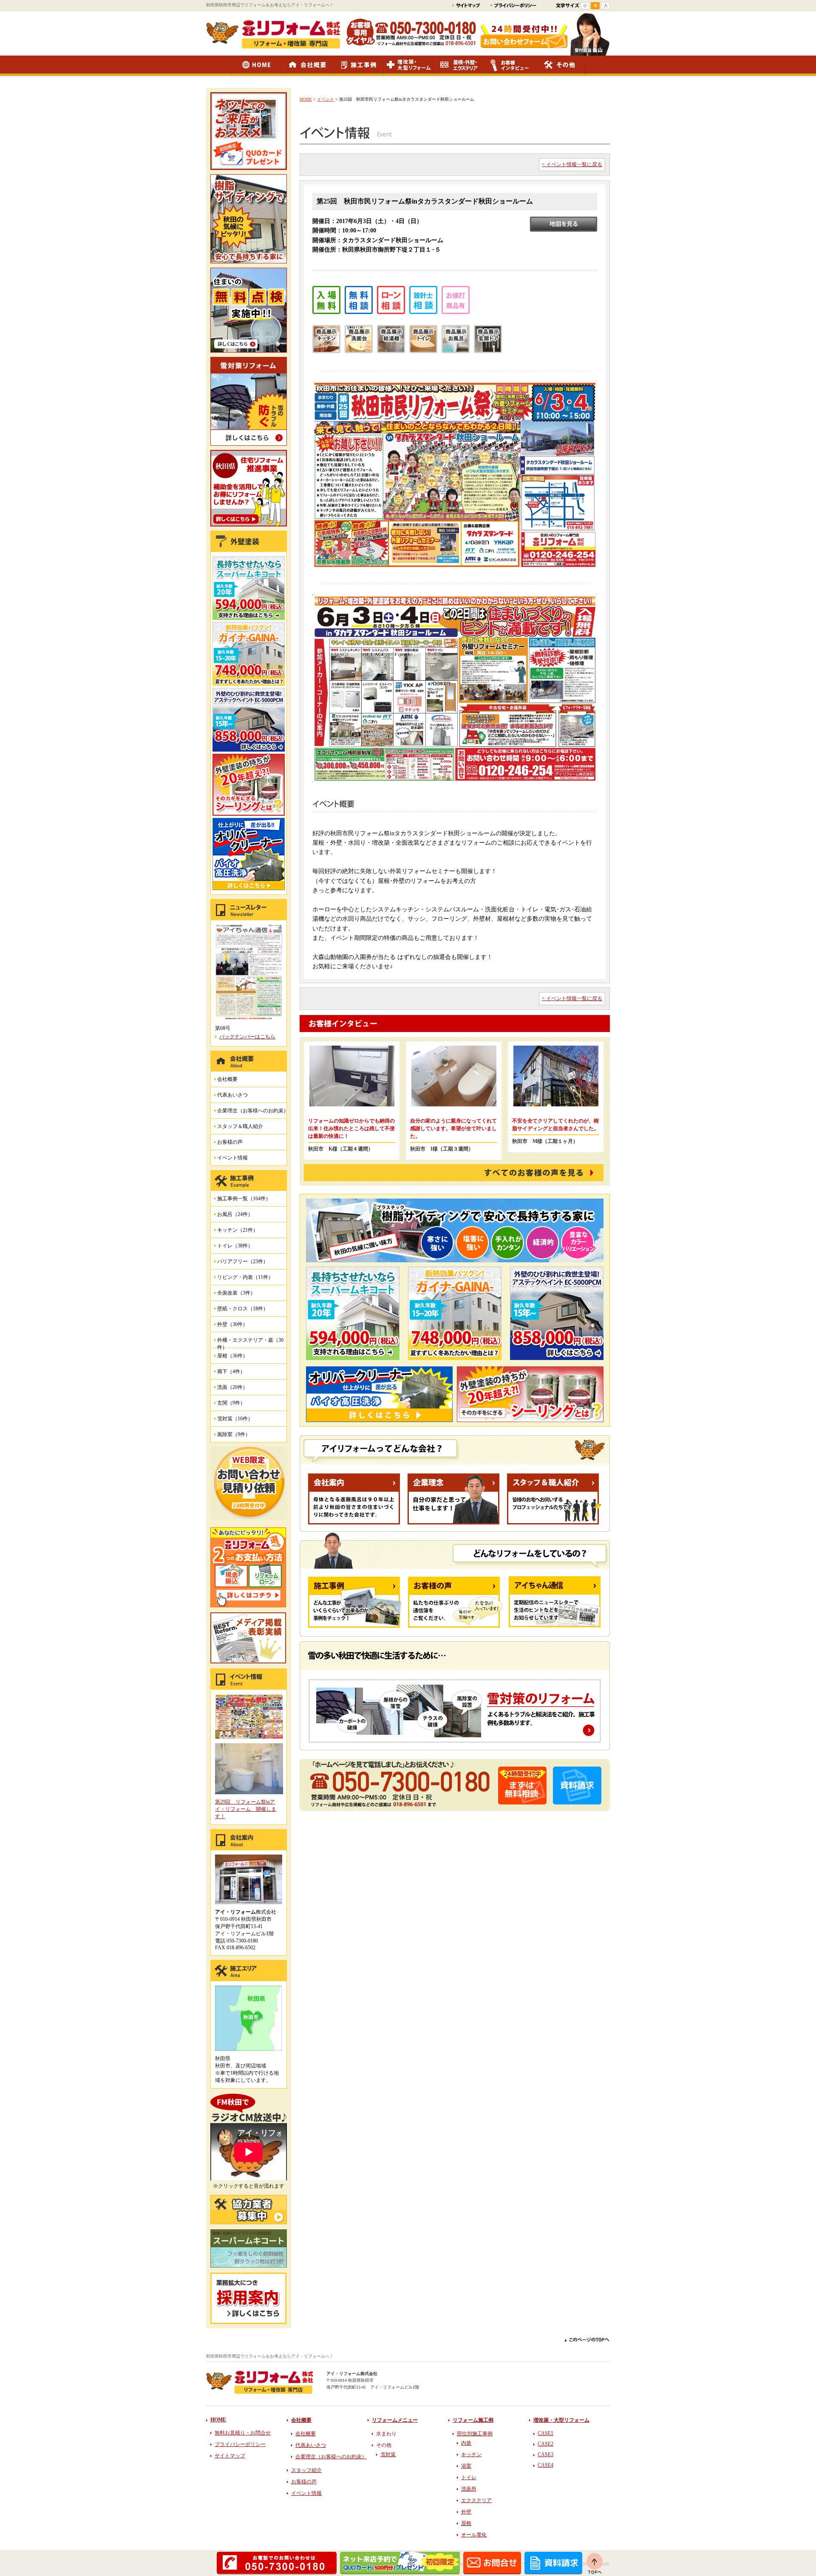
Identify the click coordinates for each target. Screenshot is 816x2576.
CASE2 (545, 2444)
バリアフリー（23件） (243, 1261)
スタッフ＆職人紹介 (240, 1126)
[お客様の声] (456, 1626)
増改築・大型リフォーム (561, 2420)
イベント (326, 99)
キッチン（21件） (238, 1230)
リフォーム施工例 (473, 2420)
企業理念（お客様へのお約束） (253, 1111)
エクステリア (476, 2500)
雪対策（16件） (235, 1419)
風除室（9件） (234, 1434)
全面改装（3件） (236, 1293)
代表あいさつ (232, 1095)
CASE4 (545, 2465)
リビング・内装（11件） (245, 1277)
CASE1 (545, 2433)
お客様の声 (230, 1142)
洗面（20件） (232, 1387)
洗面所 (469, 2489)
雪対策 (388, 2454)
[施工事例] (355, 1626)
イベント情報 (232, 1158)
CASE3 (545, 2454)
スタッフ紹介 (306, 2470)
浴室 (466, 2466)
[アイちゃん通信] (555, 1626)
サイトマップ (230, 2456)
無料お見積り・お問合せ (243, 2433)
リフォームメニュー (395, 2420)
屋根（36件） (232, 1356)
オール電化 (474, 2535)
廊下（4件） (231, 1371)
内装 (466, 2443)
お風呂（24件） (235, 1214)
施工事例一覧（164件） (244, 1199)
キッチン (471, 2454)
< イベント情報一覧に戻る (572, 164)
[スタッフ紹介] (554, 1523)
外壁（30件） (232, 1324)
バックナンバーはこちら (247, 1037)
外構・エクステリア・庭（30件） (250, 1342)
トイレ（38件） (235, 1246)
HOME (306, 99)
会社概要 (227, 1079)
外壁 (466, 2512)
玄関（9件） (231, 1403)
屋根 (466, 2523)
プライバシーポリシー (240, 2444)
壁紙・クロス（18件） (243, 1309)
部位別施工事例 (475, 2434)
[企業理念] (453, 1523)
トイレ (469, 2477)
